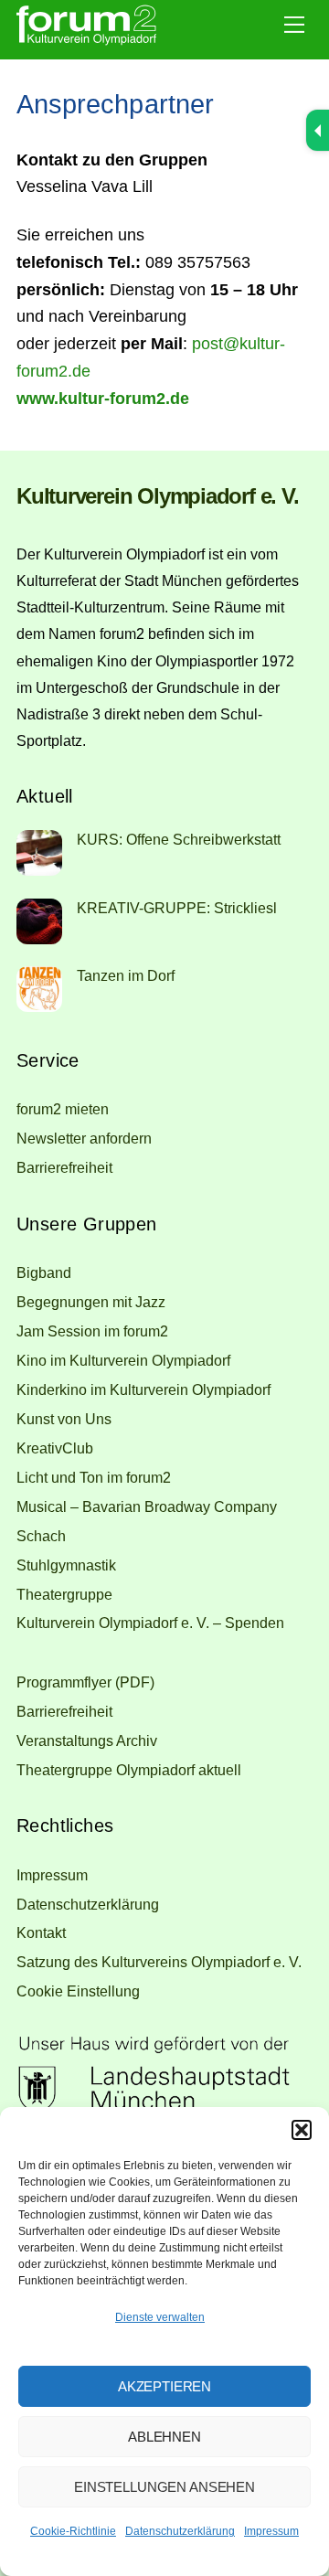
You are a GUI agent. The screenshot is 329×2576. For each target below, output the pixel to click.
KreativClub (55, 1448)
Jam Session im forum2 (92, 1331)
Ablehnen (164, 2437)
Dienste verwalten (160, 2317)
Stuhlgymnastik (66, 1565)
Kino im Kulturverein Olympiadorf (123, 1360)
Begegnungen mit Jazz (91, 1302)
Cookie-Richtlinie (73, 2531)
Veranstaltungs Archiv (87, 1740)
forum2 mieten (63, 1109)
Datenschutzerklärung (180, 2531)
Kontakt (41, 1932)
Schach (41, 1536)
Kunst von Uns (64, 1419)
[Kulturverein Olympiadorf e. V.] (86, 41)
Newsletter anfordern (84, 1138)
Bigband (44, 1272)
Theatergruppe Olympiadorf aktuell (129, 1770)
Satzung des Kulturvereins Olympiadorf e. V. (159, 1962)
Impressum (271, 2531)
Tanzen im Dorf (126, 975)
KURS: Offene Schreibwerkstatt (179, 839)
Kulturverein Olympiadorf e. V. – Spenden (150, 1623)
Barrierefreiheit (64, 1167)
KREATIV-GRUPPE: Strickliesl (177, 908)
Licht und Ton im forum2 (94, 1477)
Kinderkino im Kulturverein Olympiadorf (143, 1389)
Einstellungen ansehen (164, 2487)
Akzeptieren (164, 2386)
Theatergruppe (64, 1594)
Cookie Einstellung (78, 1991)
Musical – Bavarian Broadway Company (147, 1506)
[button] (302, 2130)
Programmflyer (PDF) (85, 1682)
